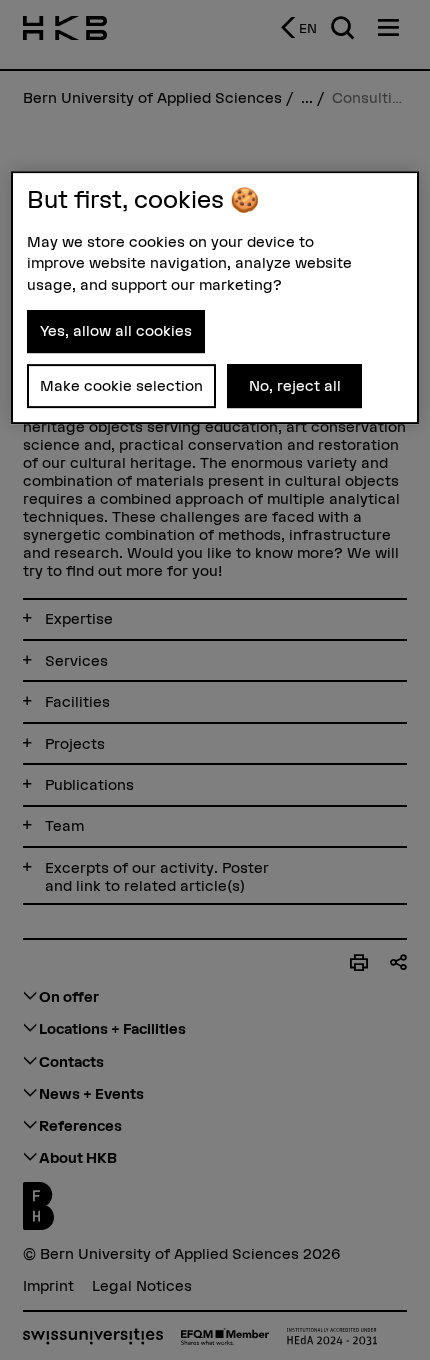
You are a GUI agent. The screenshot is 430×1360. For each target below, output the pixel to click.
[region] (215, 297)
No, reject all (295, 385)
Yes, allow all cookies (116, 330)
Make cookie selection (121, 385)
